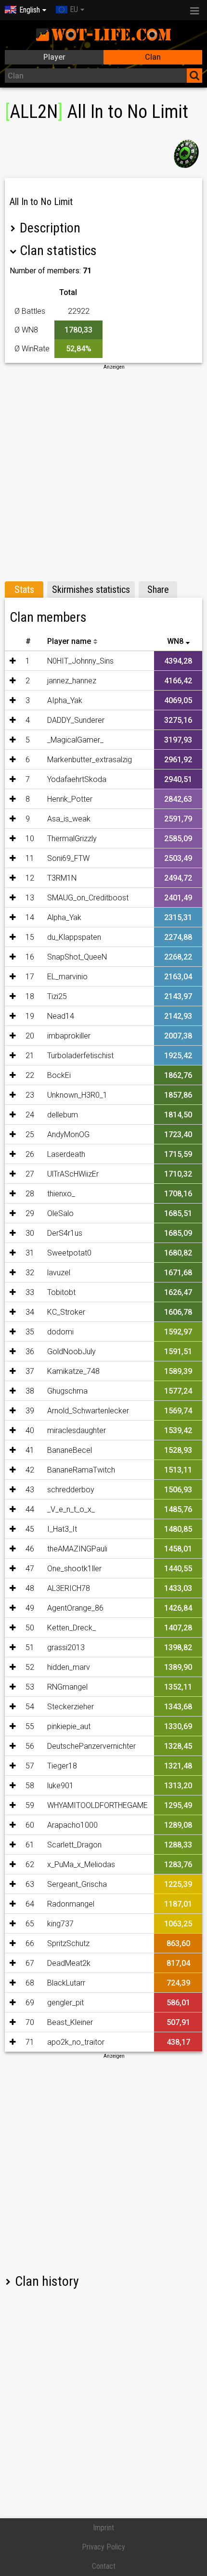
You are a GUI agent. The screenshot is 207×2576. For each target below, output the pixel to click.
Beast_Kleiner (70, 2022)
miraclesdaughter (77, 1430)
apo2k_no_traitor (76, 2042)
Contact (104, 2566)
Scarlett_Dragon (74, 1845)
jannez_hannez (72, 681)
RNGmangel (67, 1687)
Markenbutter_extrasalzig (90, 760)
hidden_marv (69, 1667)
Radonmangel (71, 1904)
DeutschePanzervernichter (91, 1746)
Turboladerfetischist (80, 1056)
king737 (60, 1924)
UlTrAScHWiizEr (73, 1174)
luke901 (60, 1786)
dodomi (60, 1332)
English (30, 10)
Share (158, 590)
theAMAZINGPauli (77, 1549)
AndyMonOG (68, 1134)
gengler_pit (65, 2003)
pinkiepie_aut (69, 1726)
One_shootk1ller (74, 1569)
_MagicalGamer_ (75, 740)
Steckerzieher (71, 1707)
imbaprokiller (69, 1036)
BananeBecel (70, 1450)
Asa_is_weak (69, 819)
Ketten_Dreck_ (71, 1628)
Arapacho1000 (72, 1825)
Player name (69, 641)
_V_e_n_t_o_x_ (71, 1509)
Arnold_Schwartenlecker (88, 1411)
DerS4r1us (65, 1233)
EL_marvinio (67, 977)
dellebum (63, 1115)
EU (74, 9)
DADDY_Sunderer (76, 720)
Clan (153, 57)
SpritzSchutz (68, 1943)
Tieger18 (62, 1766)
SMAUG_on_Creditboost (88, 898)
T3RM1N (62, 878)
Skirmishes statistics (91, 590)
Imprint (103, 2528)
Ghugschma (67, 1391)
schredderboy (71, 1490)
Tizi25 (57, 996)
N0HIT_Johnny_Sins (80, 661)
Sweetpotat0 (69, 1253)
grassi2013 (66, 1647)
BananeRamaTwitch (81, 1470)
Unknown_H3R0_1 (77, 1095)
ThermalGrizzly (72, 839)
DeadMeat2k (69, 1963)
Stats (24, 590)
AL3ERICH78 (69, 1588)
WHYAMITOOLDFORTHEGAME (97, 1805)
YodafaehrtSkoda (77, 779)
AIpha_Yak (65, 700)
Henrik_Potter (70, 799)
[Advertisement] (103, 474)
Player (54, 57)
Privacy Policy (103, 2547)
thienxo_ (61, 1194)
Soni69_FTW (68, 858)
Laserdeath (66, 1154)
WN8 (175, 641)
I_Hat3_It (62, 1529)
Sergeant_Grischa (77, 1884)
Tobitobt (61, 1292)
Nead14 (61, 1016)
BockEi (59, 1075)
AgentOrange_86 (75, 1608)
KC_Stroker (66, 1312)
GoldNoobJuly (71, 1352)
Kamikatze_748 (73, 1371)
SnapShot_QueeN (77, 957)
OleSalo (60, 1213)
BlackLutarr (66, 1983)
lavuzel (59, 1273)
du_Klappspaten (74, 937)
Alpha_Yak (64, 917)
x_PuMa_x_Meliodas (81, 1865)
